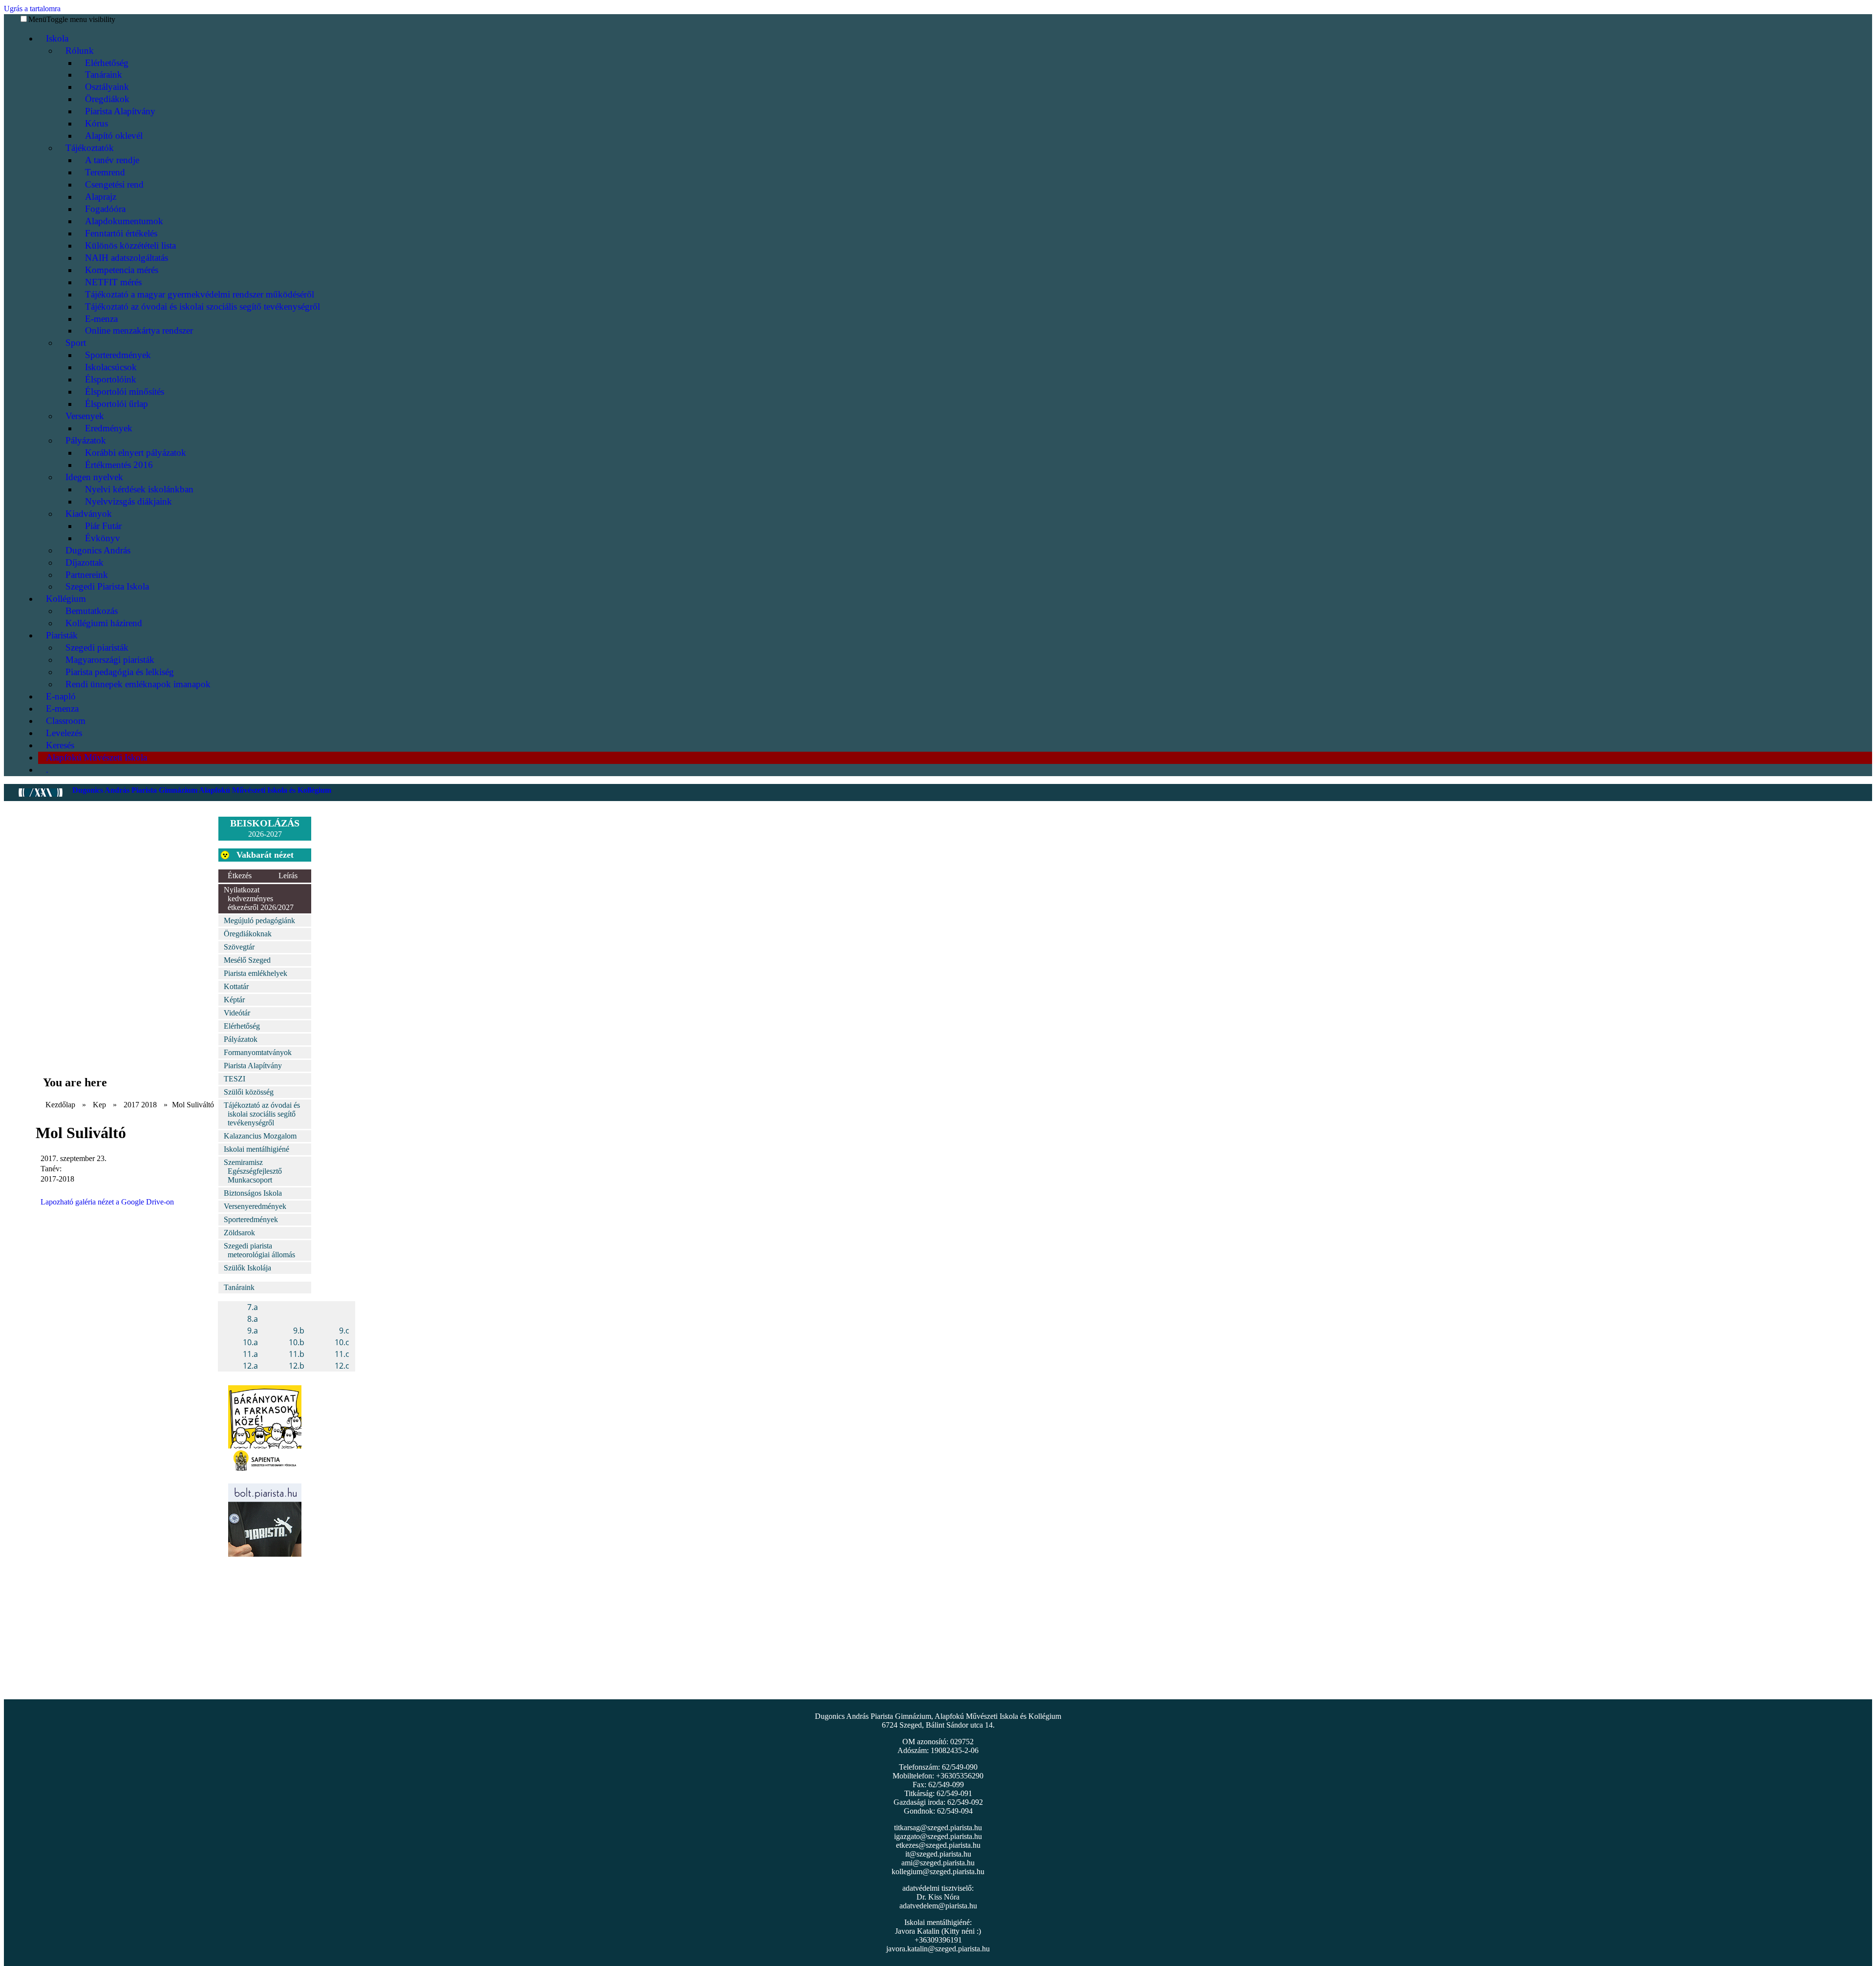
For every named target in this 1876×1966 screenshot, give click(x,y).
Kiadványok (89, 514)
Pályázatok (86, 440)
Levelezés (64, 733)
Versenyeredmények (255, 1206)
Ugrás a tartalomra (32, 9)
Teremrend (105, 172)
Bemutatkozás (92, 611)
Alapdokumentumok (124, 221)
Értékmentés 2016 (119, 465)
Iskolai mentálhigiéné (256, 1149)
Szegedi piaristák (97, 647)
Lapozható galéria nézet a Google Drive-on (107, 1202)
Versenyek (85, 416)
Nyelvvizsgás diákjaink (128, 501)
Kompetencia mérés (122, 270)
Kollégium (66, 599)
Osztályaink (107, 87)
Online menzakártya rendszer (139, 330)
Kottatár (236, 986)
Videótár (237, 1013)
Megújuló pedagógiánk (259, 920)
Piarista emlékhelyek (256, 973)
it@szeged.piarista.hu (938, 1854)
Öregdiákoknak (248, 934)
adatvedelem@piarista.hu (938, 1906)
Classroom (66, 721)
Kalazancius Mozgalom (260, 1136)
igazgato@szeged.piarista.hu (938, 1836)
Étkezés (240, 876)
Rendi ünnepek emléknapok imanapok (138, 684)
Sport (76, 343)
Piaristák (62, 635)
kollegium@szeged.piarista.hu (938, 1871)
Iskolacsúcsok (111, 367)
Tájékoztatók (90, 148)
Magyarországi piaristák (110, 660)
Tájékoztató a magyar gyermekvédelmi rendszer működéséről (200, 294)
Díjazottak (85, 562)
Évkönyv (103, 538)
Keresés (60, 745)
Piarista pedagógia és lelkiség (120, 672)
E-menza (101, 319)
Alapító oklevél (114, 136)
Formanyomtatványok (258, 1052)
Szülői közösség (249, 1092)
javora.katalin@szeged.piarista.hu (938, 1949)
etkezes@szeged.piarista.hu (938, 1845)
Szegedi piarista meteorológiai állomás (259, 1250)
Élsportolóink (111, 379)
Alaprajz (101, 197)
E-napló (61, 696)
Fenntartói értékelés (121, 233)
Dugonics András (98, 550)
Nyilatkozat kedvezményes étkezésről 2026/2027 (259, 898)
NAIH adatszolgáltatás (127, 258)
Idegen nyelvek (94, 477)
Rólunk (80, 51)
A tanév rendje (112, 160)
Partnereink (87, 575)
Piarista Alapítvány (120, 111)
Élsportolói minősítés (125, 391)
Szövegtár (239, 947)
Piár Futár (103, 526)
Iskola (57, 38)
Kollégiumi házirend (104, 623)
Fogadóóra (105, 209)
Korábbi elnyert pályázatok (136, 453)
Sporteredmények (118, 355)
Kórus (96, 123)
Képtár (234, 1000)
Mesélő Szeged (247, 960)
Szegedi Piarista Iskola (107, 586)
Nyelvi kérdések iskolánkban (139, 489)
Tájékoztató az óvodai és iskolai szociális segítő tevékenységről (203, 307)
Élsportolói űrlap (117, 404)
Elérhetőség (107, 63)
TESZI (234, 1079)
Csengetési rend (114, 184)
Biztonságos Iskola (253, 1193)
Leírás (288, 876)
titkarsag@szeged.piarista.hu (938, 1828)
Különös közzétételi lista (130, 245)
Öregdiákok (107, 99)
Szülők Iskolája (247, 1268)
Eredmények (109, 428)
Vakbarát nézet (265, 855)
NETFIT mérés (113, 282)
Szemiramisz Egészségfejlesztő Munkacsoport (253, 1171)
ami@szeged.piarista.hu (938, 1863)
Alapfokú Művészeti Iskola (96, 757)
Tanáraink (104, 74)
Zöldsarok (239, 1233)
